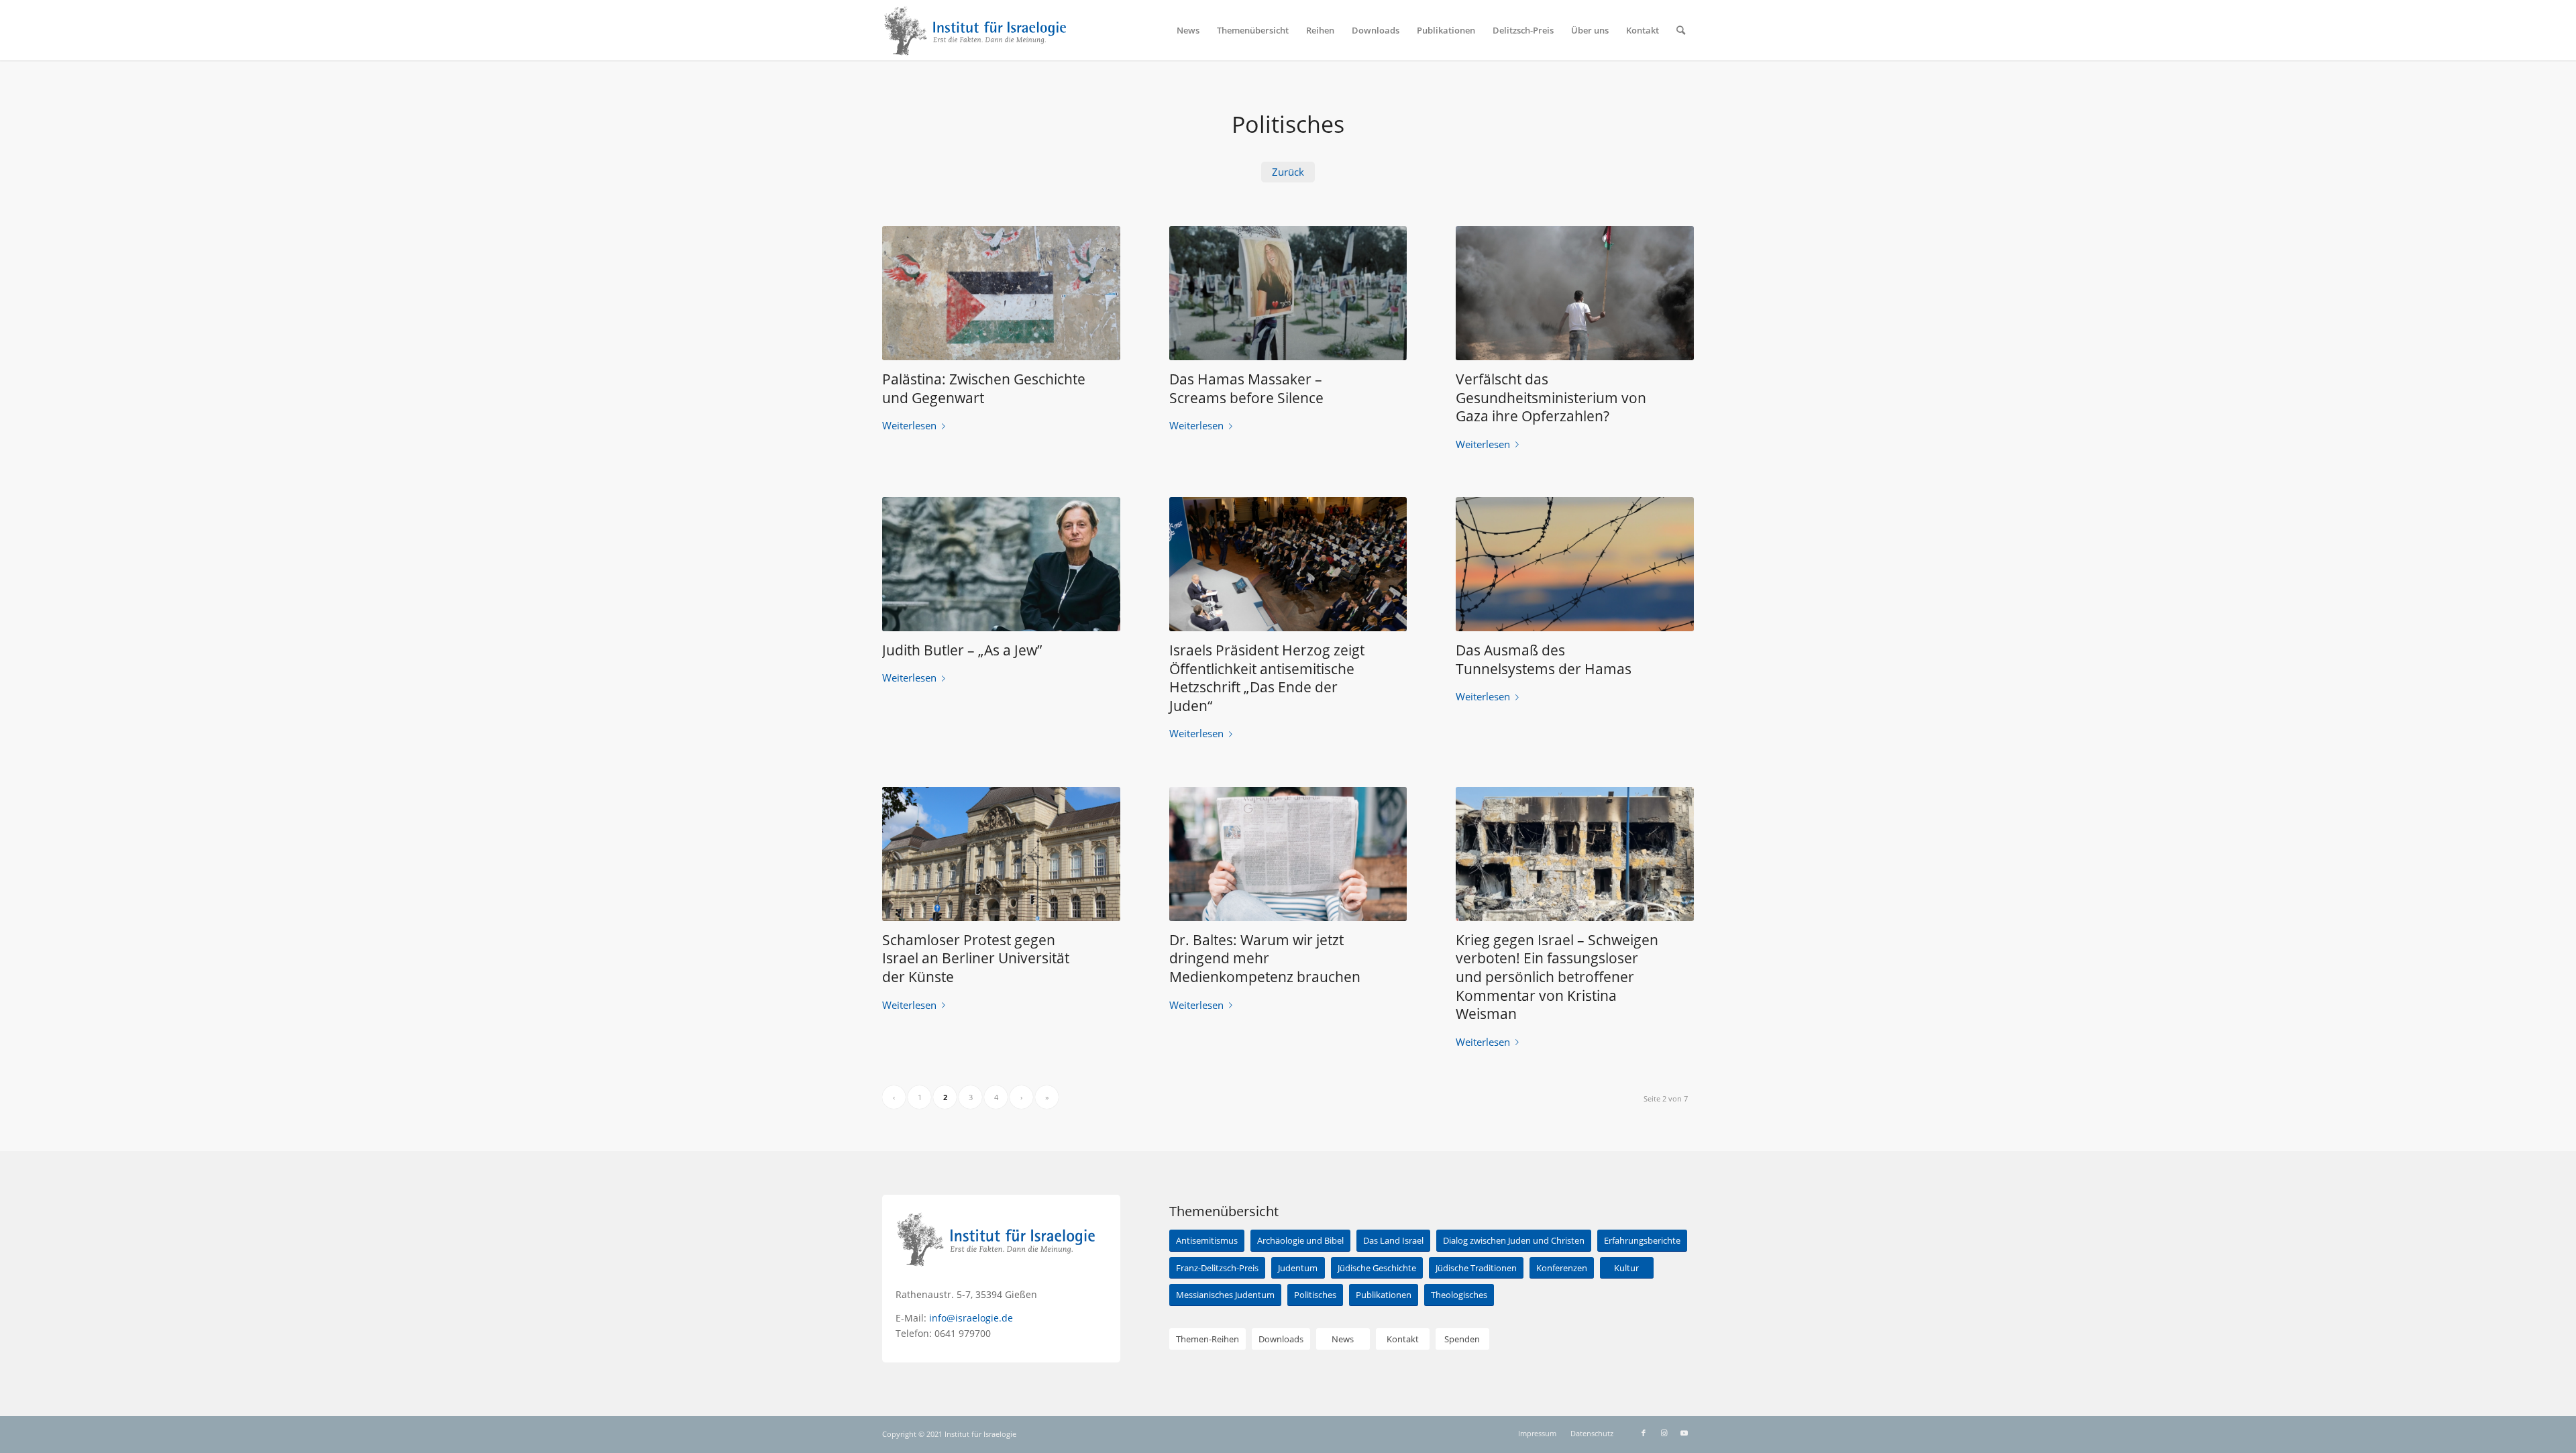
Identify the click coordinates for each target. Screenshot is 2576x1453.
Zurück (1288, 172)
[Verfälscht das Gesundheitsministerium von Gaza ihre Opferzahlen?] (1575, 293)
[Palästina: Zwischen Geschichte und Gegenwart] (1001, 293)
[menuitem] (1188, 30)
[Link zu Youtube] (1684, 1433)
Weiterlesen (909, 425)
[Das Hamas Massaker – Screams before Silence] (1288, 293)
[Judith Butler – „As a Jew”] (1001, 564)
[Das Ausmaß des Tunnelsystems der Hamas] (1575, 564)
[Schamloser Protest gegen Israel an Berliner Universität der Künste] (1001, 854)
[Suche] (1681, 30)
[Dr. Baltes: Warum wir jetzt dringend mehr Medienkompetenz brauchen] (1288, 854)
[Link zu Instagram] (1664, 1433)
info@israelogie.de (971, 1318)
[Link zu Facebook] (1644, 1433)
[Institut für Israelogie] (976, 30)
